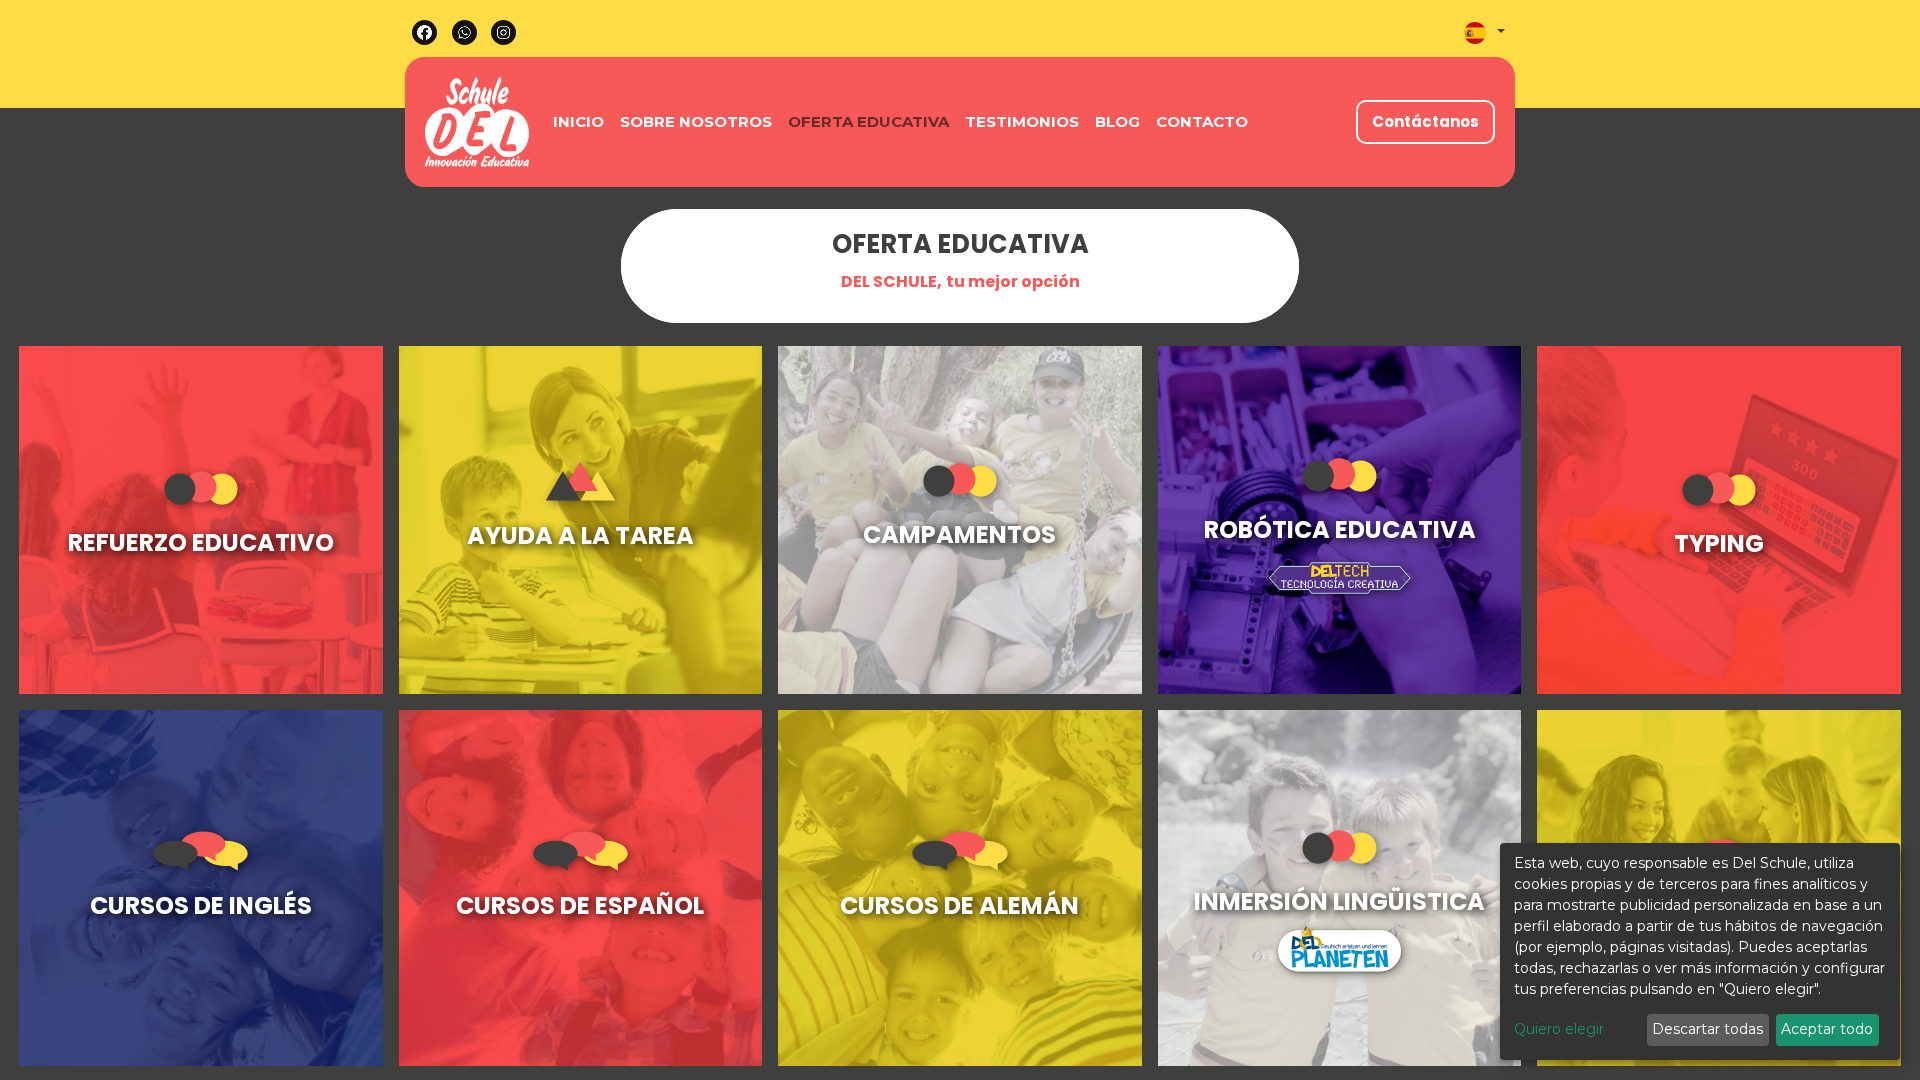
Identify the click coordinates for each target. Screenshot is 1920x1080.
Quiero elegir (1559, 1029)
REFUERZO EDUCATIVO (201, 542)
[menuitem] (578, 122)
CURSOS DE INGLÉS (201, 905)
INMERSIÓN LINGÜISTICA (1339, 901)
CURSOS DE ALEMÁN (959, 905)
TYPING (1719, 543)
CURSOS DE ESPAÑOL (580, 905)
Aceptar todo (1827, 1029)
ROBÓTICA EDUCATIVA (1340, 529)
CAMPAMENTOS (959, 534)
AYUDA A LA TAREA (580, 535)
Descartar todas (1707, 1029)
